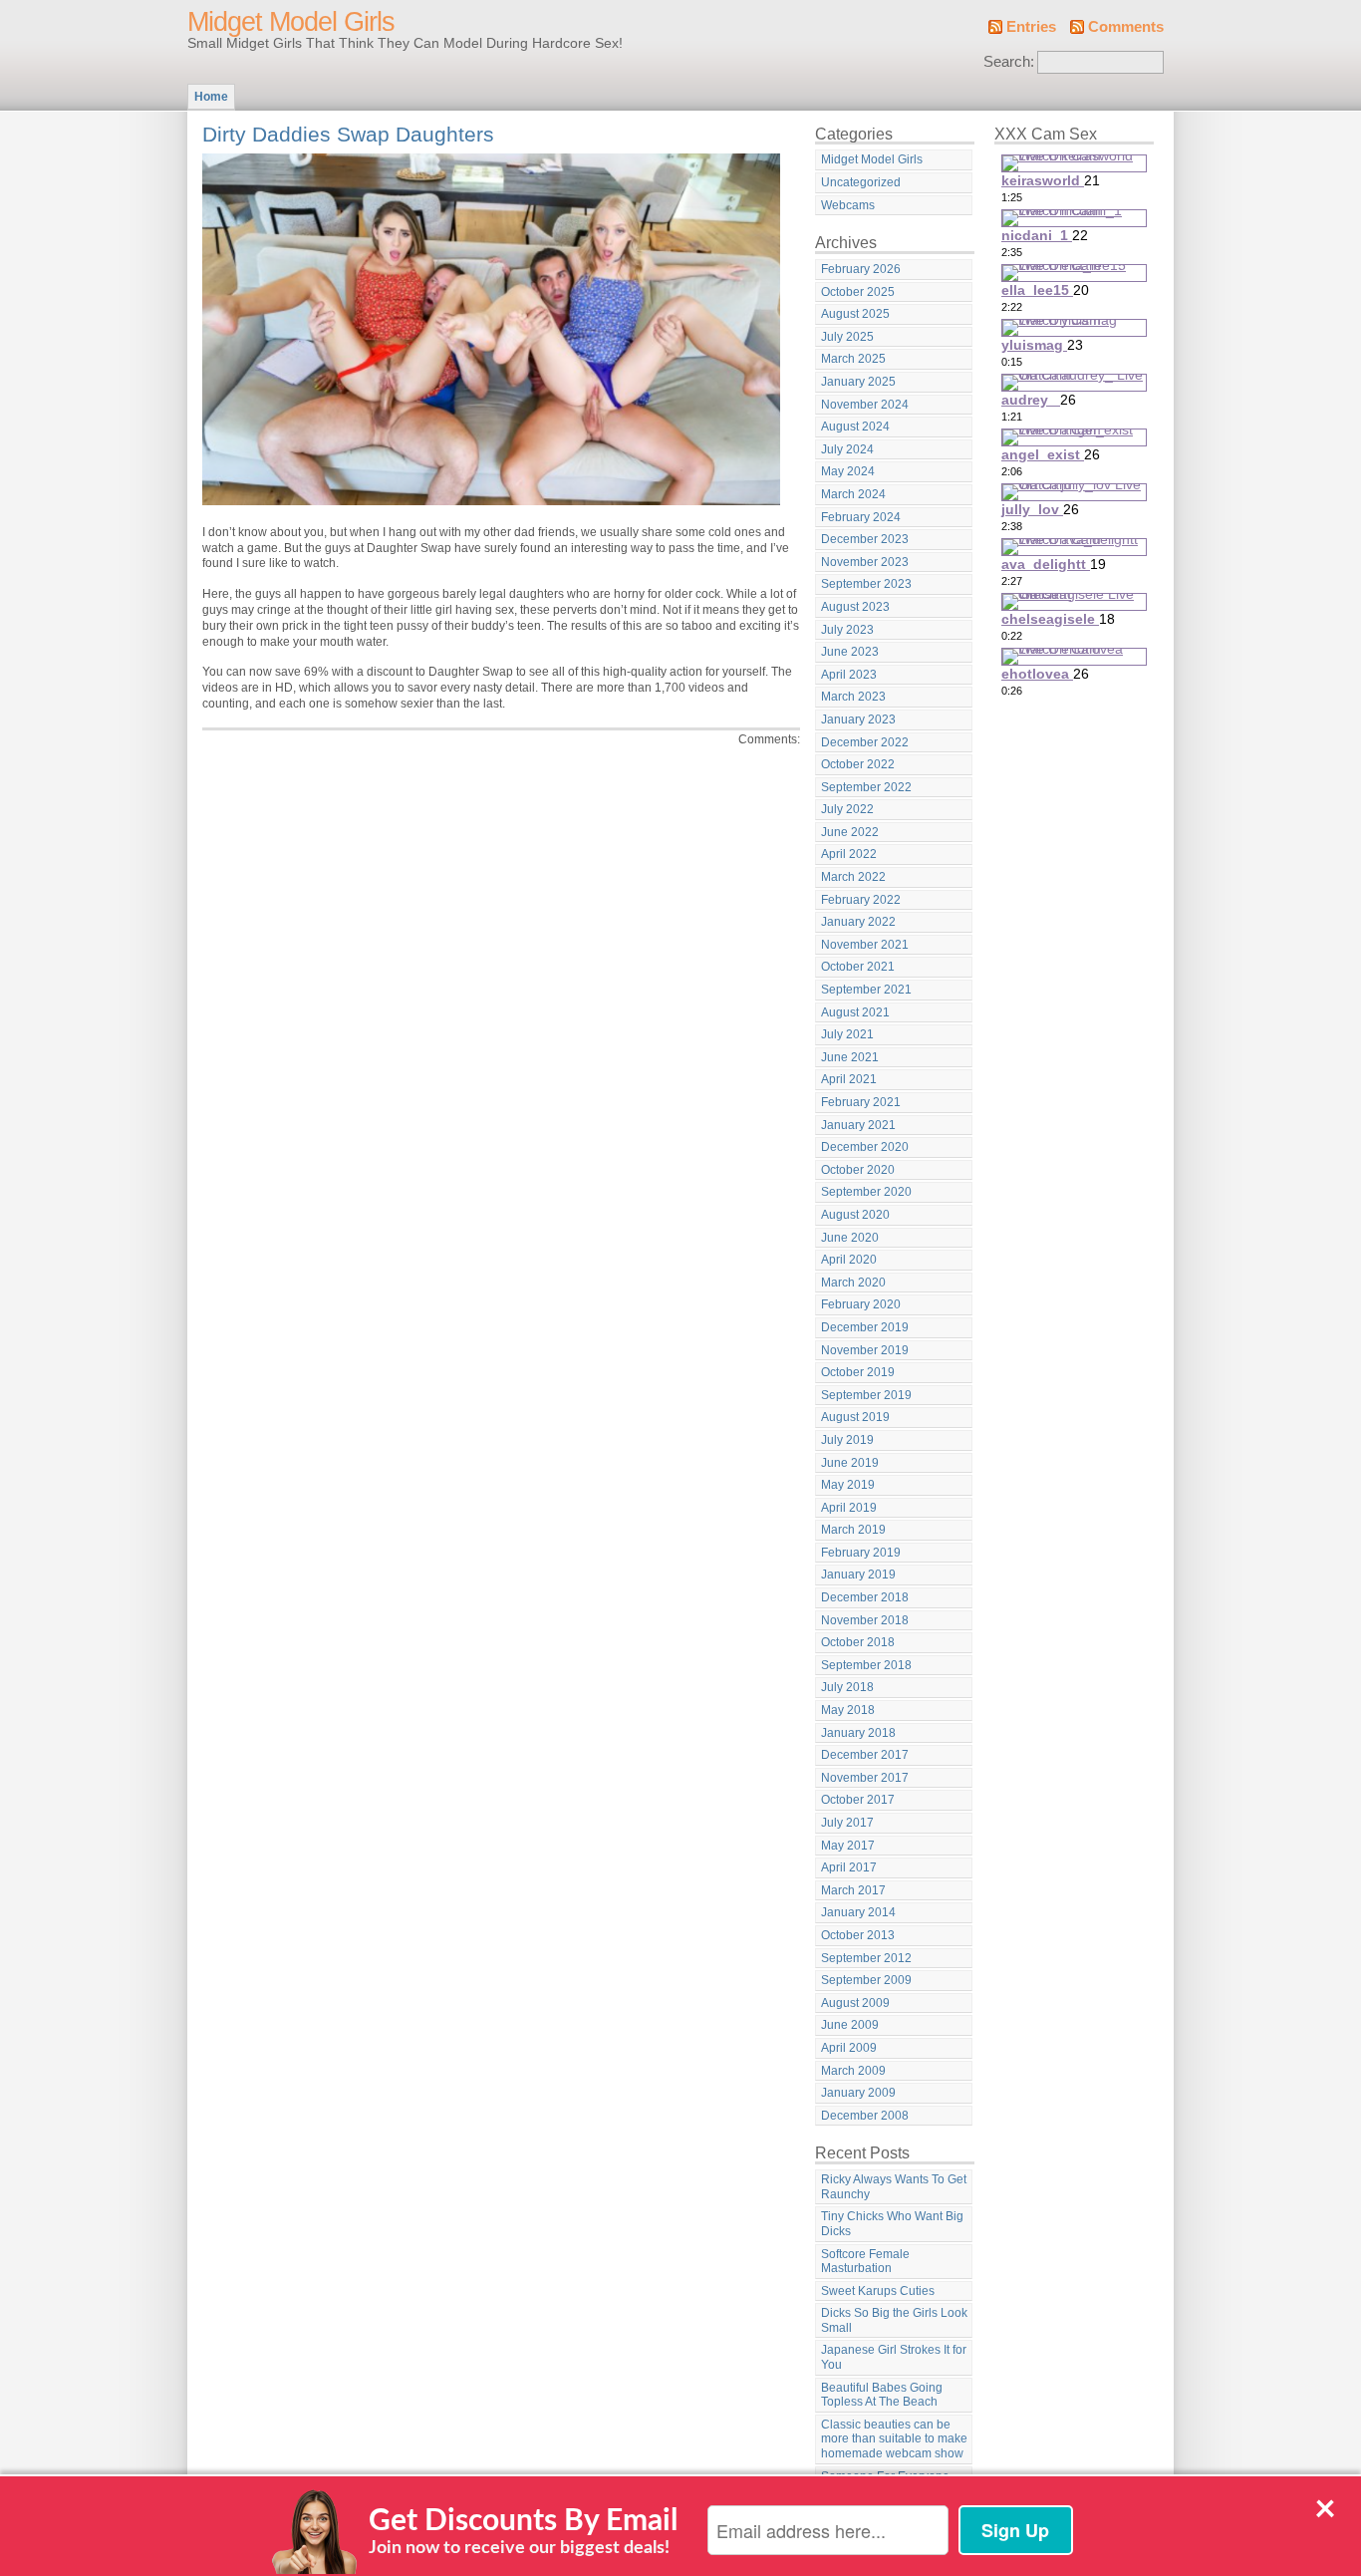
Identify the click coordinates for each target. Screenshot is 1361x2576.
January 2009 (858, 2093)
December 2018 (865, 1597)
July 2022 (847, 809)
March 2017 (853, 1890)
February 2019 (861, 1553)
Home (211, 97)
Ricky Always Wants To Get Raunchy (894, 2187)
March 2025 (853, 359)
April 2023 (849, 675)
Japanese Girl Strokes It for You (894, 2357)
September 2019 (866, 1395)
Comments (1126, 27)
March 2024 (853, 494)
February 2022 (861, 900)
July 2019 (847, 1440)
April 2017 (849, 1867)
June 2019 (850, 1463)
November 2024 (865, 405)
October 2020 (858, 1170)
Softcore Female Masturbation (865, 2262)
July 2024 (847, 449)
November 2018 (865, 1620)
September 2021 (866, 990)
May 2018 (848, 1710)
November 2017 (865, 1778)
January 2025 (858, 382)
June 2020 (850, 1238)
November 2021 (865, 945)
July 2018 (847, 1687)
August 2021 (855, 1012)
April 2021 (849, 1079)
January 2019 (858, 1574)
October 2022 (858, 764)
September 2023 (866, 584)
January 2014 (858, 1912)
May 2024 (848, 471)
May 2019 (848, 1485)
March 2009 (853, 2071)
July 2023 (847, 630)
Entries (1031, 27)
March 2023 (853, 697)
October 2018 (858, 1642)
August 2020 (855, 1215)
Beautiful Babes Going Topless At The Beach (882, 2395)
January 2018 (858, 1733)
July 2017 (847, 1823)
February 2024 (861, 517)
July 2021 (847, 1034)
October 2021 (858, 967)
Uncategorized (861, 182)
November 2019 (865, 1350)
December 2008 (865, 2116)
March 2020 (853, 1283)
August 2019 (855, 1417)
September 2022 (866, 787)
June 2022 (850, 832)
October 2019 (858, 1372)
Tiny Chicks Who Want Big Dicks (892, 2224)
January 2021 (858, 1125)
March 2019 (853, 1530)
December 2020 (865, 1147)
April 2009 (849, 2048)
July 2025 (847, 337)
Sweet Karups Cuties (878, 2291)
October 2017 (858, 1800)
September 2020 (866, 1192)
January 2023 (858, 719)
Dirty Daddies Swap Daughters (348, 134)
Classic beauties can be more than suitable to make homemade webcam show (894, 2439)
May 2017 (848, 1846)
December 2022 (865, 742)
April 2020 (849, 1260)
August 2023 (855, 607)
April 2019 (849, 1508)
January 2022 (858, 922)
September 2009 (866, 1980)
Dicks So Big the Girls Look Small (894, 2320)
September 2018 (866, 1665)
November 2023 (865, 562)
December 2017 (865, 1755)
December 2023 (865, 539)
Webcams (848, 205)
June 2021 (850, 1057)
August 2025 (855, 314)
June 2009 (850, 2025)
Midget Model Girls (291, 22)
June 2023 (850, 652)
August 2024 (855, 427)
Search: (1009, 62)
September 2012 (866, 1958)
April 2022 (849, 854)
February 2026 (861, 269)
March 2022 (853, 877)
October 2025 (858, 292)
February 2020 (861, 1304)
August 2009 (855, 2003)
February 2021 (861, 1102)
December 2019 (865, 1327)
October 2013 (858, 1935)
